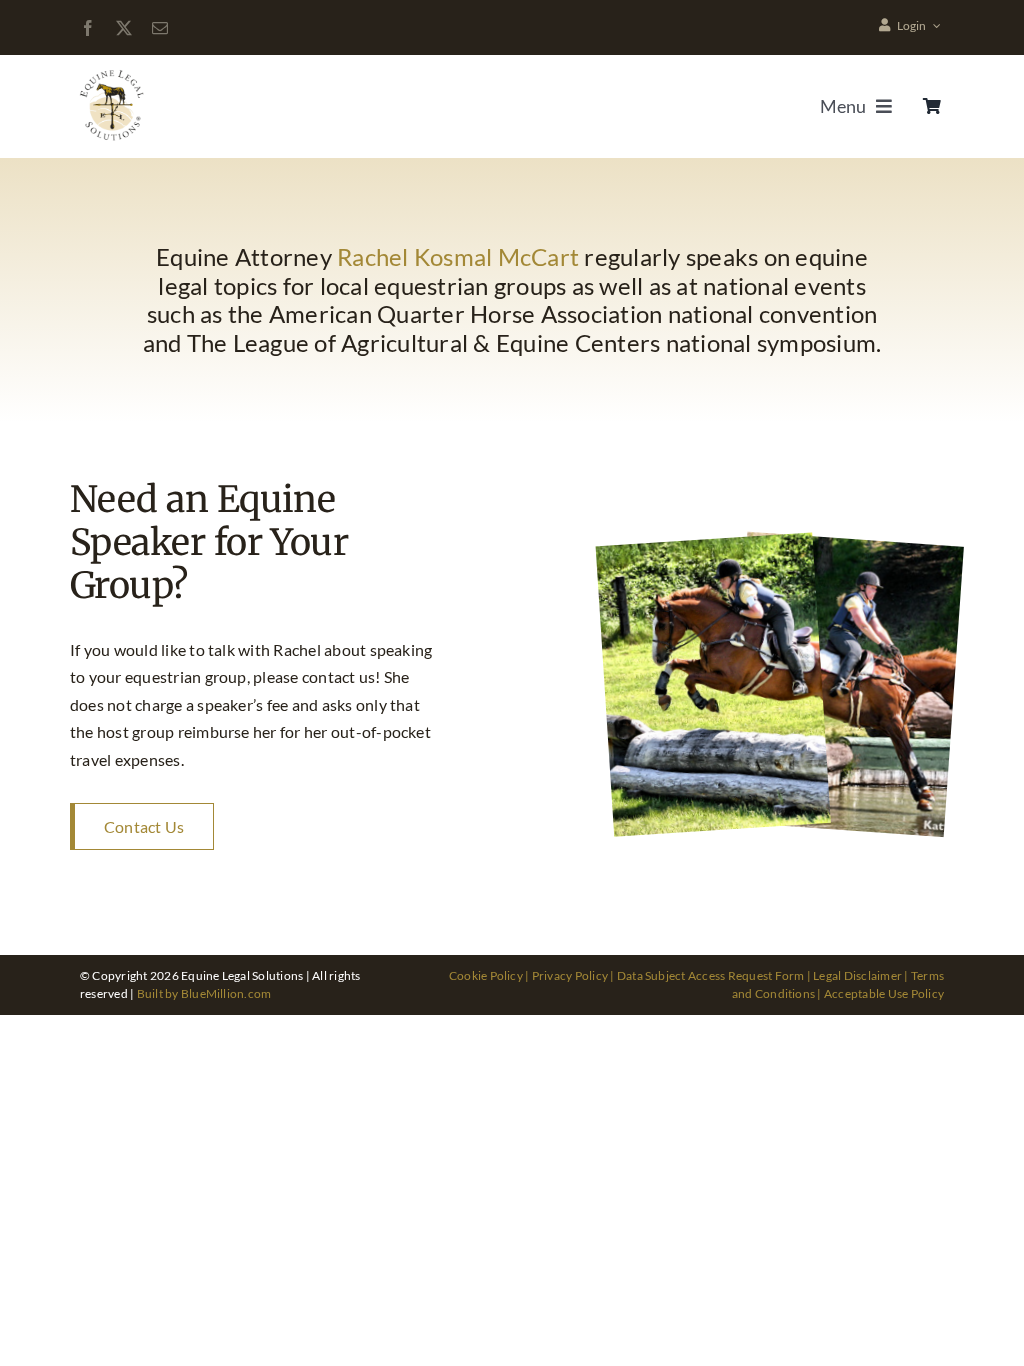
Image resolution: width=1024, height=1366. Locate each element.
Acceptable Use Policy (884, 993)
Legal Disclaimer (857, 975)
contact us (338, 676)
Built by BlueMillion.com (204, 993)
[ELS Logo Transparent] (113, 72)
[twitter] (124, 28)
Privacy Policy (570, 975)
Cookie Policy (486, 975)
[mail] (160, 28)
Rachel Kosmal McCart (458, 256)
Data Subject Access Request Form (711, 975)
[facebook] (88, 28)
